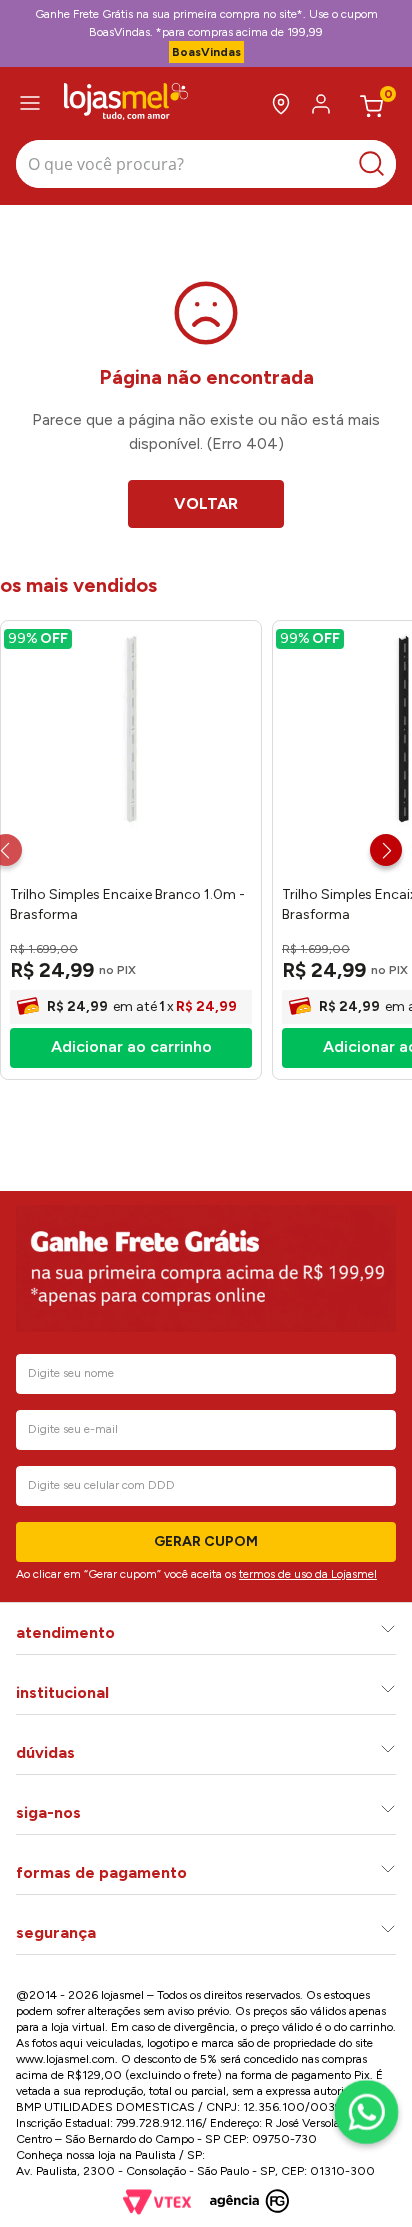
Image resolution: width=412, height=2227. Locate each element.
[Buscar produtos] (376, 164)
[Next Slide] (386, 850)
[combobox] (206, 166)
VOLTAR (206, 503)
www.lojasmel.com (65, 2059)
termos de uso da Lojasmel (308, 1574)
